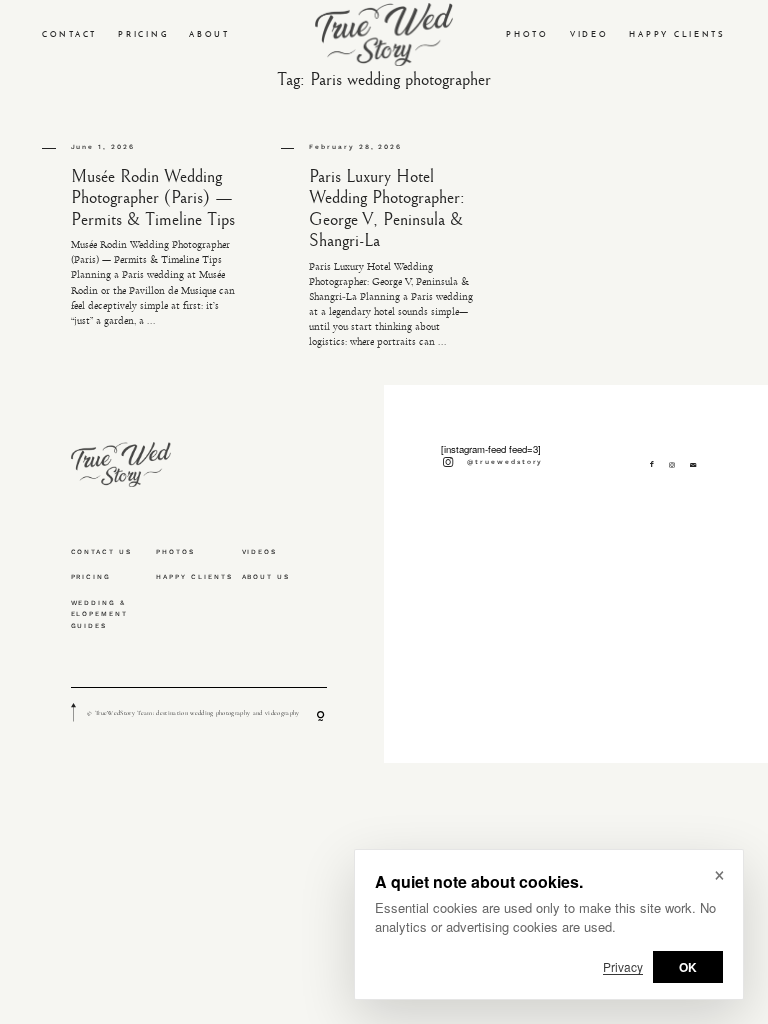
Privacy (623, 966)
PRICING (143, 34)
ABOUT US (266, 577)
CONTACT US (102, 552)
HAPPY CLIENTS (677, 34)
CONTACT (69, 34)
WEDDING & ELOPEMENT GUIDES (100, 615)
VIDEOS (260, 552)
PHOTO (527, 34)
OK (688, 967)
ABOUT (209, 34)
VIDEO (589, 34)
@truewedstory (505, 462)
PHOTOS (175, 552)
